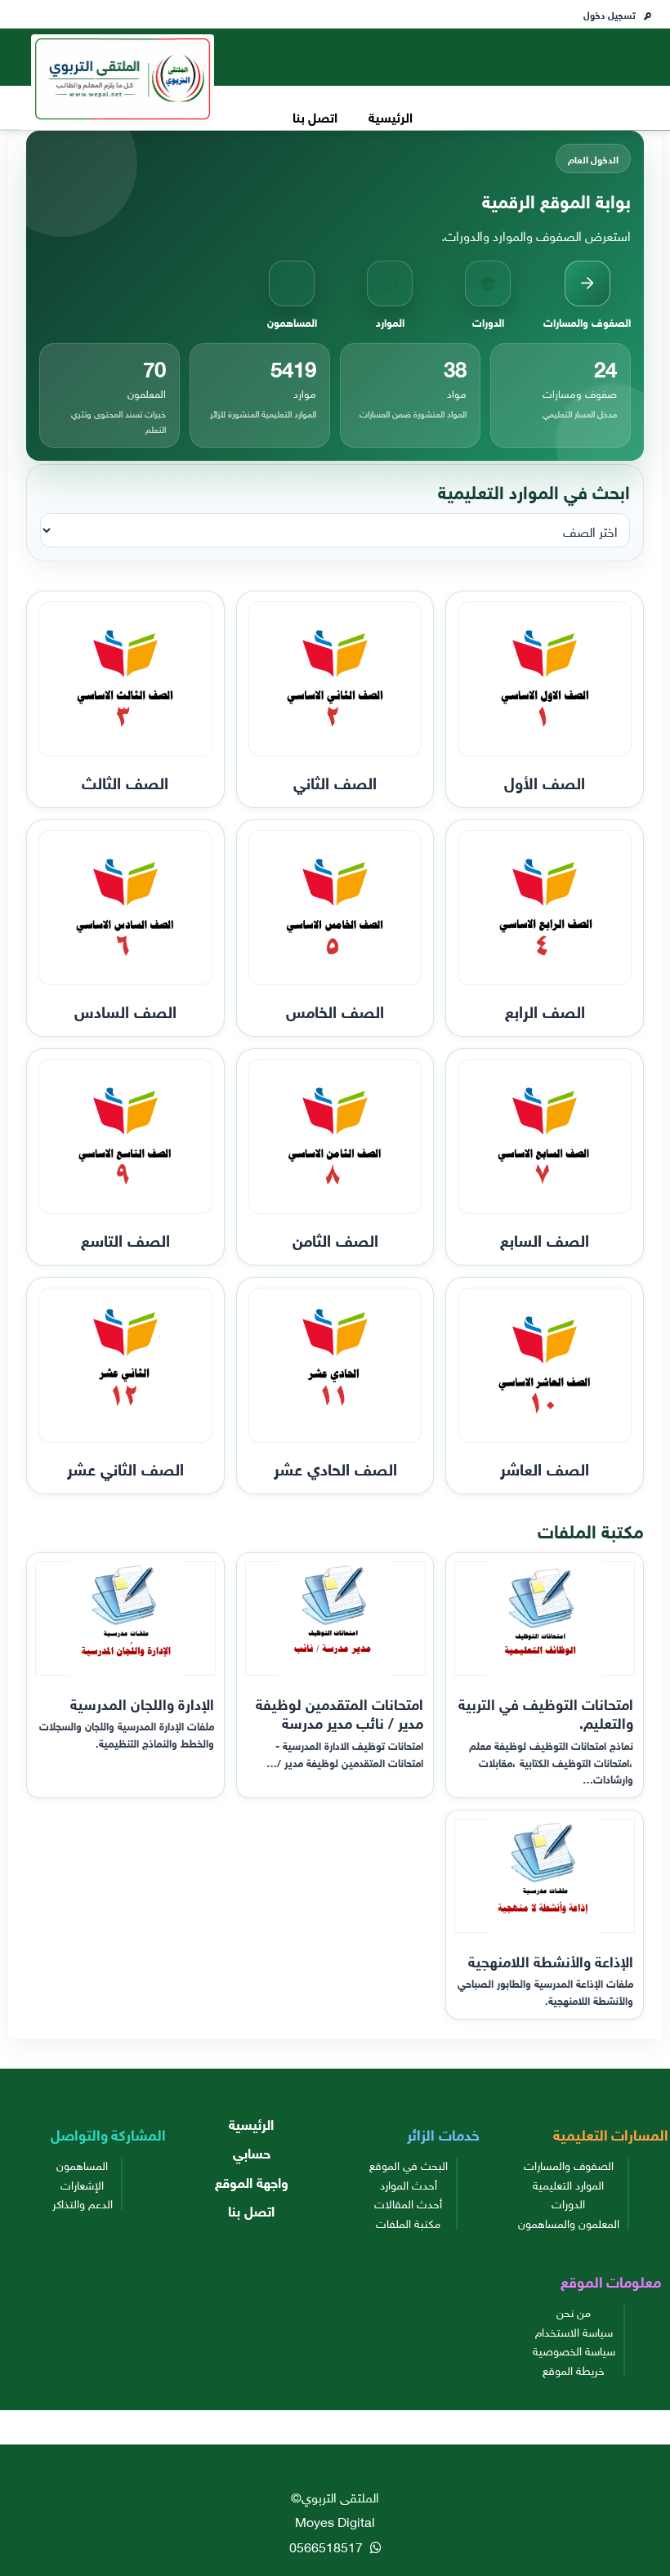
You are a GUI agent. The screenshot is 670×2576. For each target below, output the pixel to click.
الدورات (568, 2203)
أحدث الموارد (409, 2184)
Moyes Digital (335, 2520)
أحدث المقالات (408, 2203)
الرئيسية (391, 116)
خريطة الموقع (574, 2369)
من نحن (574, 2311)
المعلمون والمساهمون (569, 2222)
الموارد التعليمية (568, 2184)
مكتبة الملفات (408, 2222)
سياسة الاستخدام (574, 2331)
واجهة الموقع (252, 2181)
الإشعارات (82, 2184)
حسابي (252, 2152)
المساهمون (82, 2164)
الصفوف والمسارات (569, 2164)
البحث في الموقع (409, 2164)
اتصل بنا (315, 116)
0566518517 (328, 2546)
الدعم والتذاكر (83, 2203)
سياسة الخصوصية (574, 2350)
